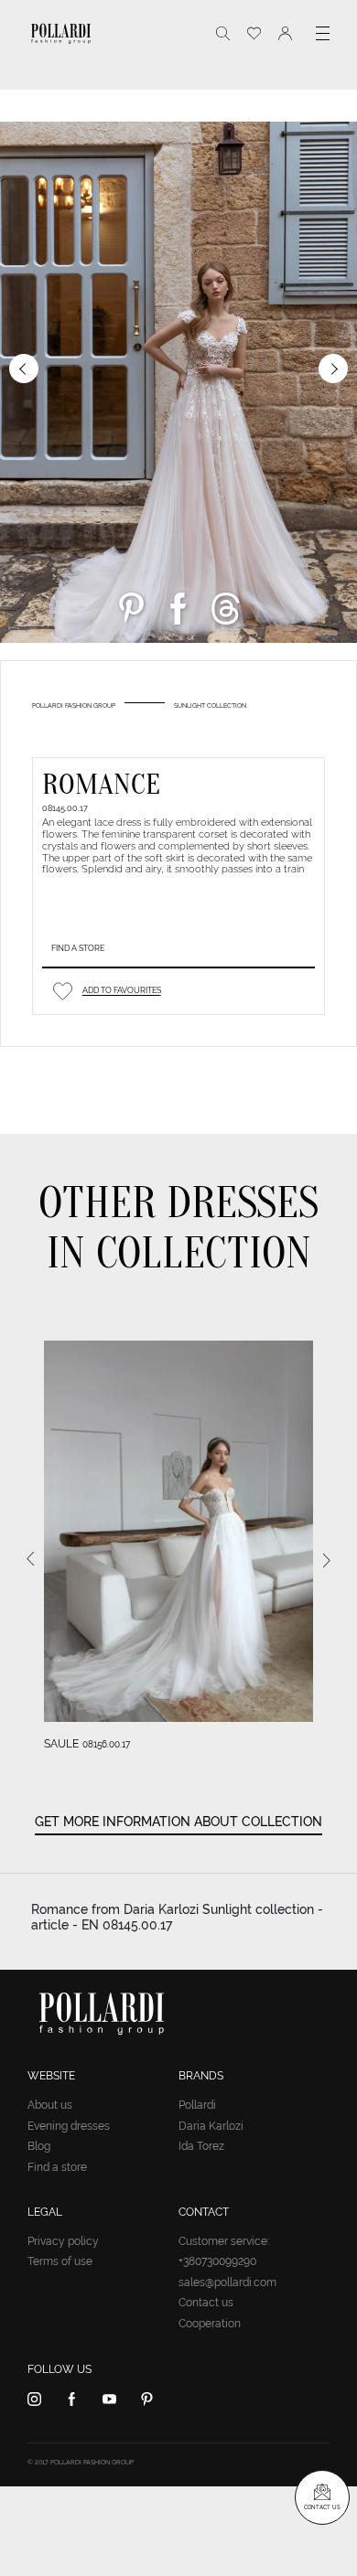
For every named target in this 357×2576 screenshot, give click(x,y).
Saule (61, 1744)
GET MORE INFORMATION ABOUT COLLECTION (178, 1822)
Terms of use (60, 2261)
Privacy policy (63, 2241)
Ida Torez (201, 2146)
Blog (39, 2146)
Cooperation (210, 2324)
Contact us (206, 2303)
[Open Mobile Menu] (323, 33)
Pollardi (197, 2105)
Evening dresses (69, 2126)
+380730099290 (217, 2261)
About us (50, 2105)
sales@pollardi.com (227, 2282)
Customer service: (224, 2241)
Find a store (78, 948)
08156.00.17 (106, 1744)
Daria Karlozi (211, 2126)
